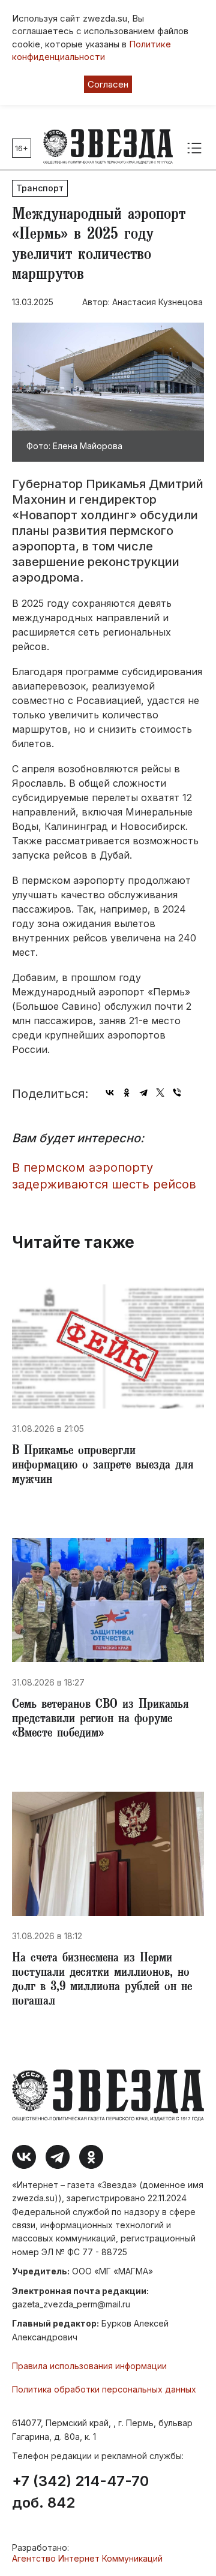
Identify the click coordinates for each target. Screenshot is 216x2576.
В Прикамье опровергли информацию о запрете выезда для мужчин (103, 1466)
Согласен (108, 84)
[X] (160, 1093)
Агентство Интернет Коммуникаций (87, 2558)
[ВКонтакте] (110, 1093)
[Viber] (177, 1093)
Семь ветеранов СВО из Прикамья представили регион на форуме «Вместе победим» (100, 1720)
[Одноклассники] (127, 1093)
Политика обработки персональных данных (104, 2389)
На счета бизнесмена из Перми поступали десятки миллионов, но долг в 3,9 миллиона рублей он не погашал (102, 1981)
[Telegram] (143, 1093)
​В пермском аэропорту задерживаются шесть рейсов (104, 1176)
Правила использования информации (89, 2366)
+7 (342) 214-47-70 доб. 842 (80, 2492)
